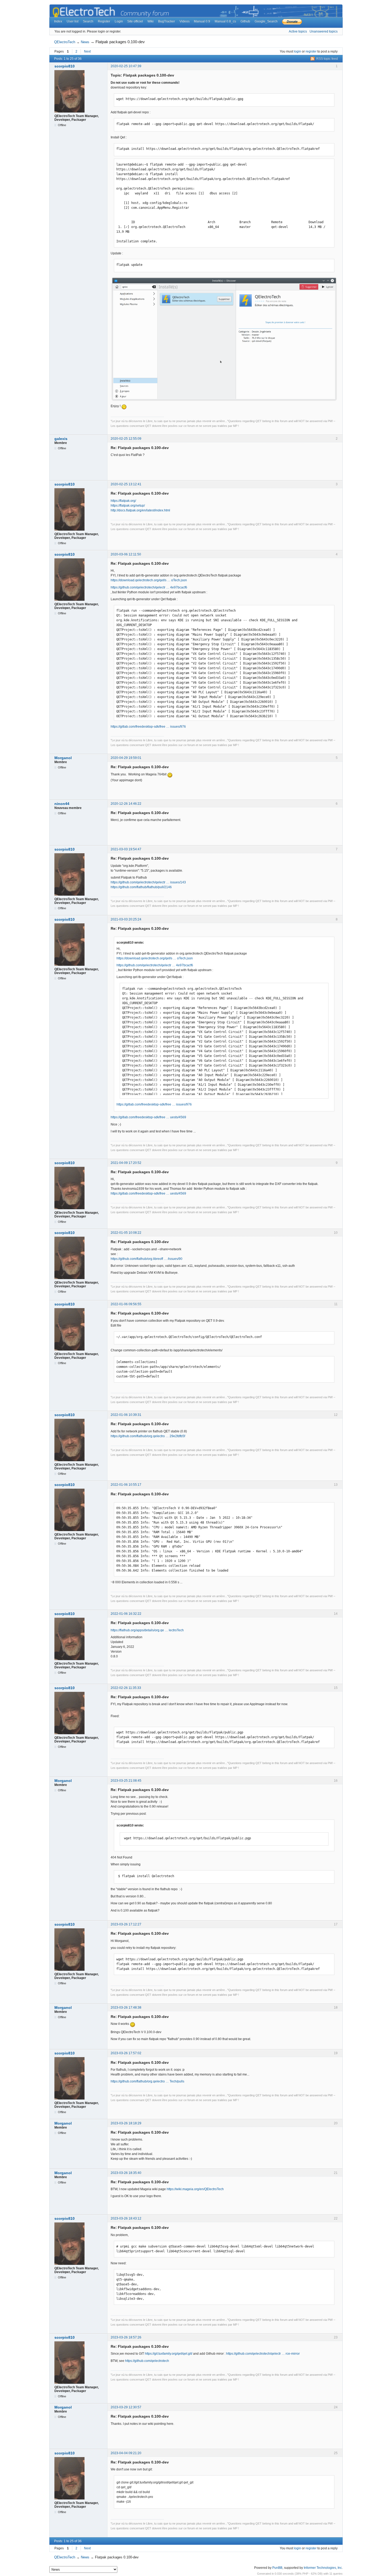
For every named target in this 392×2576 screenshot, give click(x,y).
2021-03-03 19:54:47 (126, 849)
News (85, 42)
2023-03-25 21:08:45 (126, 1781)
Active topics (298, 31)
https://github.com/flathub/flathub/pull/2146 (141, 887)
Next (87, 51)
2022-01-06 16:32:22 (126, 1614)
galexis (61, 439)
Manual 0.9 (202, 21)
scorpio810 (65, 66)
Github (245, 21)
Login (119, 21)
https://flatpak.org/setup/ (128, 506)
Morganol (63, 758)
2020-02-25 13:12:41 (126, 484)
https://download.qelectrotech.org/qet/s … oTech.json (149, 580)
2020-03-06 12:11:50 (126, 554)
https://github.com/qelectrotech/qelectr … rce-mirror (263, 2354)
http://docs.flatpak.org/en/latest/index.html (140, 510)
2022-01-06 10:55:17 (126, 1485)
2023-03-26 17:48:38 (126, 2008)
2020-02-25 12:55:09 (126, 439)
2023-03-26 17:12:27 (126, 1924)
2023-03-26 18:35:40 (126, 2173)
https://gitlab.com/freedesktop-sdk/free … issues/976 (148, 727)
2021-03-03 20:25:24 (126, 919)
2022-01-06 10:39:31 (126, 1415)
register (311, 51)
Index (58, 21)
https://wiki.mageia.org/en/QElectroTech (195, 2189)
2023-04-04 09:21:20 (126, 2453)
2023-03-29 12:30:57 (126, 2407)
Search (88, 21)
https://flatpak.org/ (123, 501)
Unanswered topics (324, 31)
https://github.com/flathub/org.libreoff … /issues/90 (147, 1259)
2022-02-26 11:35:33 (126, 1688)
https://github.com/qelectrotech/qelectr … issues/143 (148, 882)
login (297, 51)
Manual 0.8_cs (225, 21)
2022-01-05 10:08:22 (126, 1233)
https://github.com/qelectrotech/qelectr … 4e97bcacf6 (149, 587)
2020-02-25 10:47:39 (126, 66)
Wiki (151, 21)
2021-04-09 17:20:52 (126, 1163)
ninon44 (62, 804)
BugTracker (167, 21)
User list (73, 21)
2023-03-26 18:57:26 (126, 2337)
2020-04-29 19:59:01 (126, 758)
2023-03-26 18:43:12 (126, 2218)
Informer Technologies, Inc (323, 2568)
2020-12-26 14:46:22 (126, 804)
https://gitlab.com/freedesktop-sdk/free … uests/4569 (148, 1117)
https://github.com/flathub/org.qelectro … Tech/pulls (147, 2081)
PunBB (277, 2568)
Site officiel (135, 21)
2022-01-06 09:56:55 (126, 1304)
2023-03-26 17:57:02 (126, 2053)
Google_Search (266, 21)
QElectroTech (65, 42)
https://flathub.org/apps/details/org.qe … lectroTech (147, 1630)
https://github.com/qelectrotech (147, 2361)
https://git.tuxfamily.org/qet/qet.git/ (169, 2354)
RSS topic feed (327, 59)
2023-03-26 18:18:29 (126, 2123)
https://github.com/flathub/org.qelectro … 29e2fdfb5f (148, 1436)
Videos (185, 21)
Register (104, 21)
